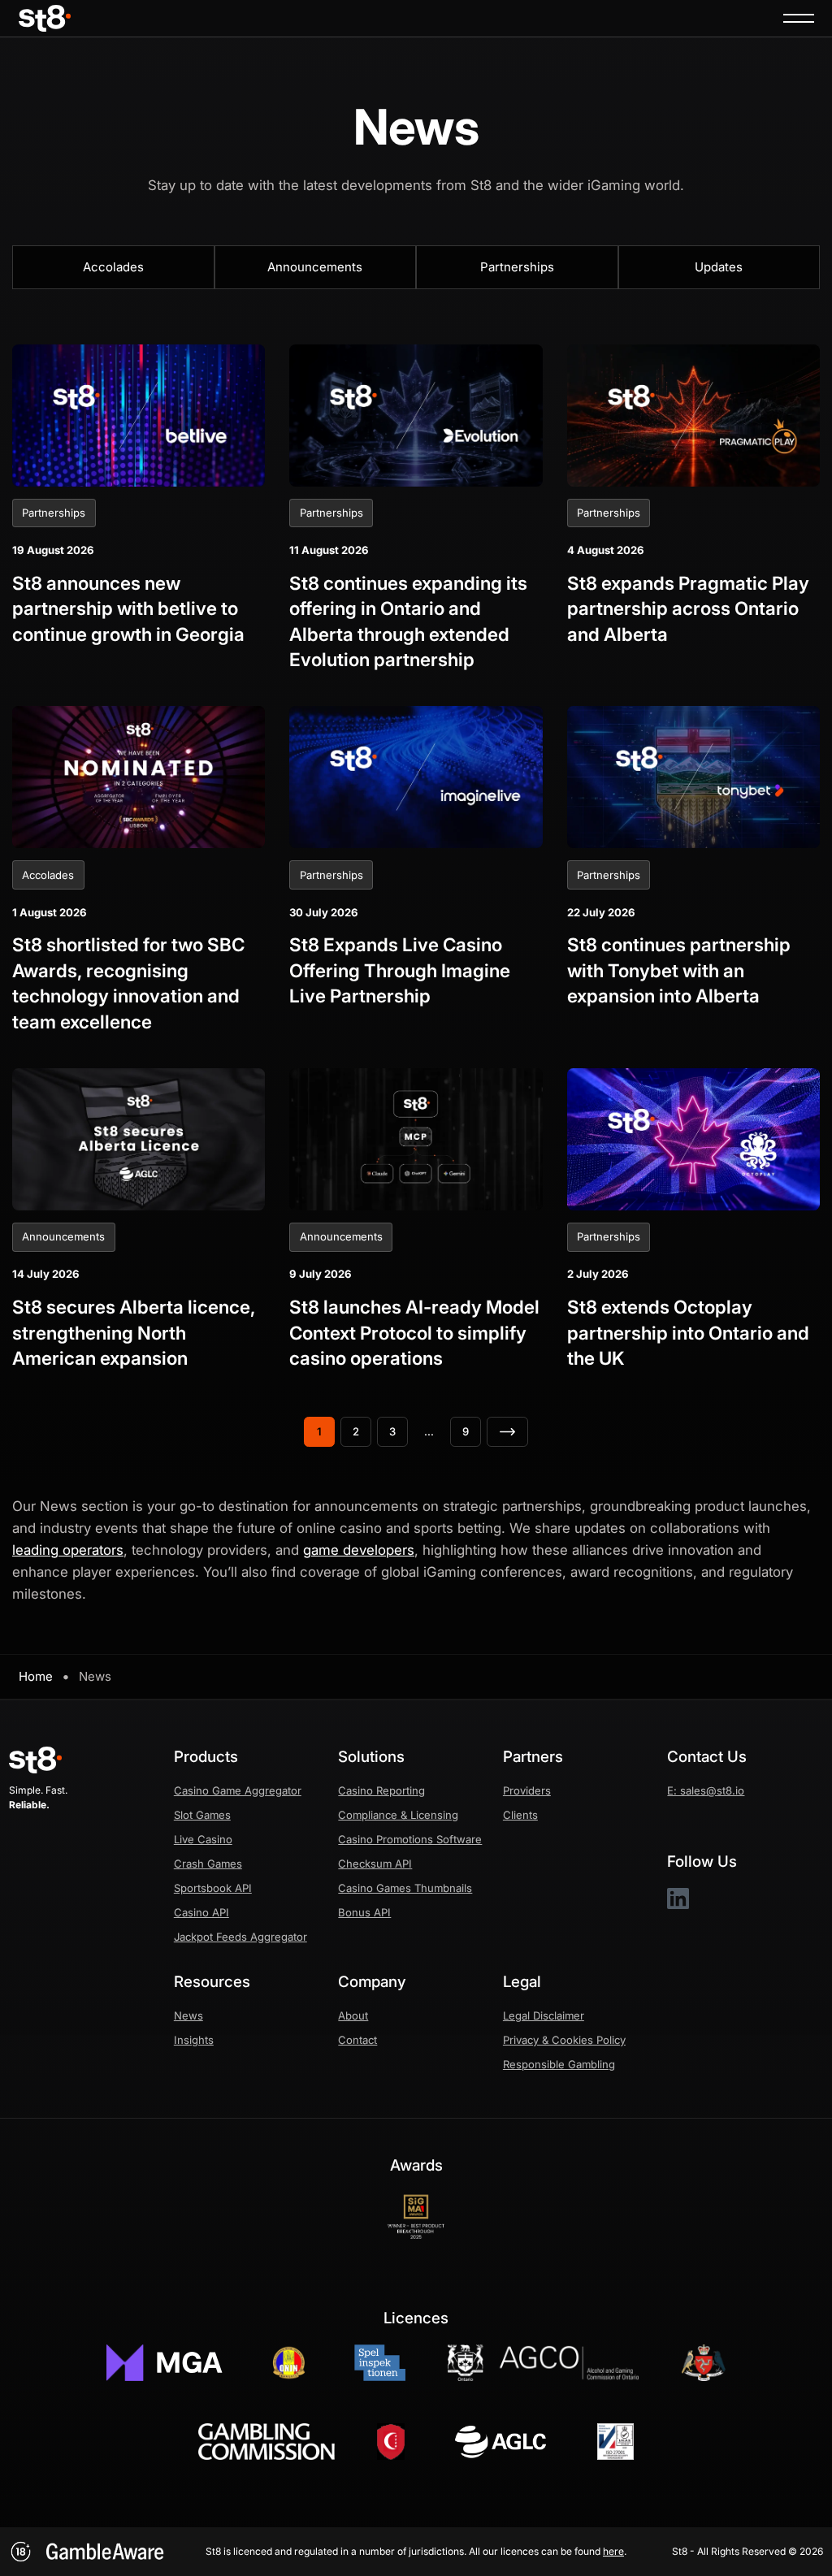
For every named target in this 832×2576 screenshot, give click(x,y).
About (353, 2015)
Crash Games (208, 1864)
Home (36, 1676)
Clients (520, 1815)
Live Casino (203, 1839)
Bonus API (364, 1912)
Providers (527, 1790)
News (188, 2015)
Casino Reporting (381, 1790)
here (613, 2551)
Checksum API (375, 1864)
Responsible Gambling (559, 2064)
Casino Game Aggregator (238, 1790)
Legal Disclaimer (544, 2015)
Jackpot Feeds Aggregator (240, 1937)
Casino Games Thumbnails (405, 1888)
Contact (357, 2040)
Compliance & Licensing (398, 1815)
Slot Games (202, 1815)
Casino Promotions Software (410, 1839)
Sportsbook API (213, 1888)
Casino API (201, 1912)
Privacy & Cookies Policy (564, 2040)
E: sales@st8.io (706, 1790)
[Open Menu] (799, 18)
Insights (194, 2040)
